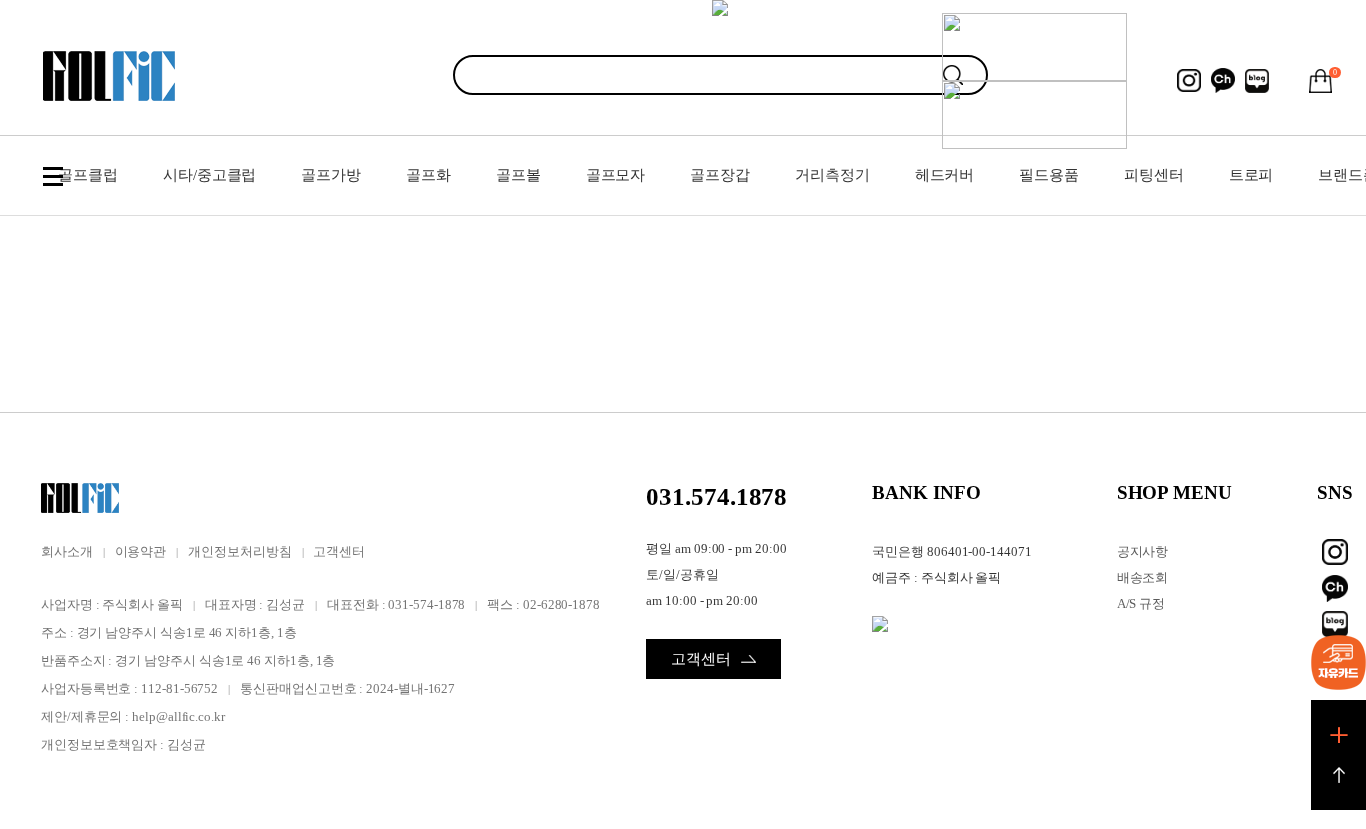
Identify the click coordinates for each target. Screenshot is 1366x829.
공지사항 (1143, 551)
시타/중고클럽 (209, 175)
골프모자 (616, 175)
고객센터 (339, 551)
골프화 (428, 175)
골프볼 (518, 175)
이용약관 (141, 551)
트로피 (1251, 175)
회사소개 (67, 551)
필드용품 (1049, 175)
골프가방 (331, 175)
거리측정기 (832, 175)
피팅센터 (1154, 175)
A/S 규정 (1141, 603)
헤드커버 (945, 175)
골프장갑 (720, 175)
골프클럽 (88, 175)
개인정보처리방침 (239, 551)
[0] (1321, 81)
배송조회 (1143, 577)
